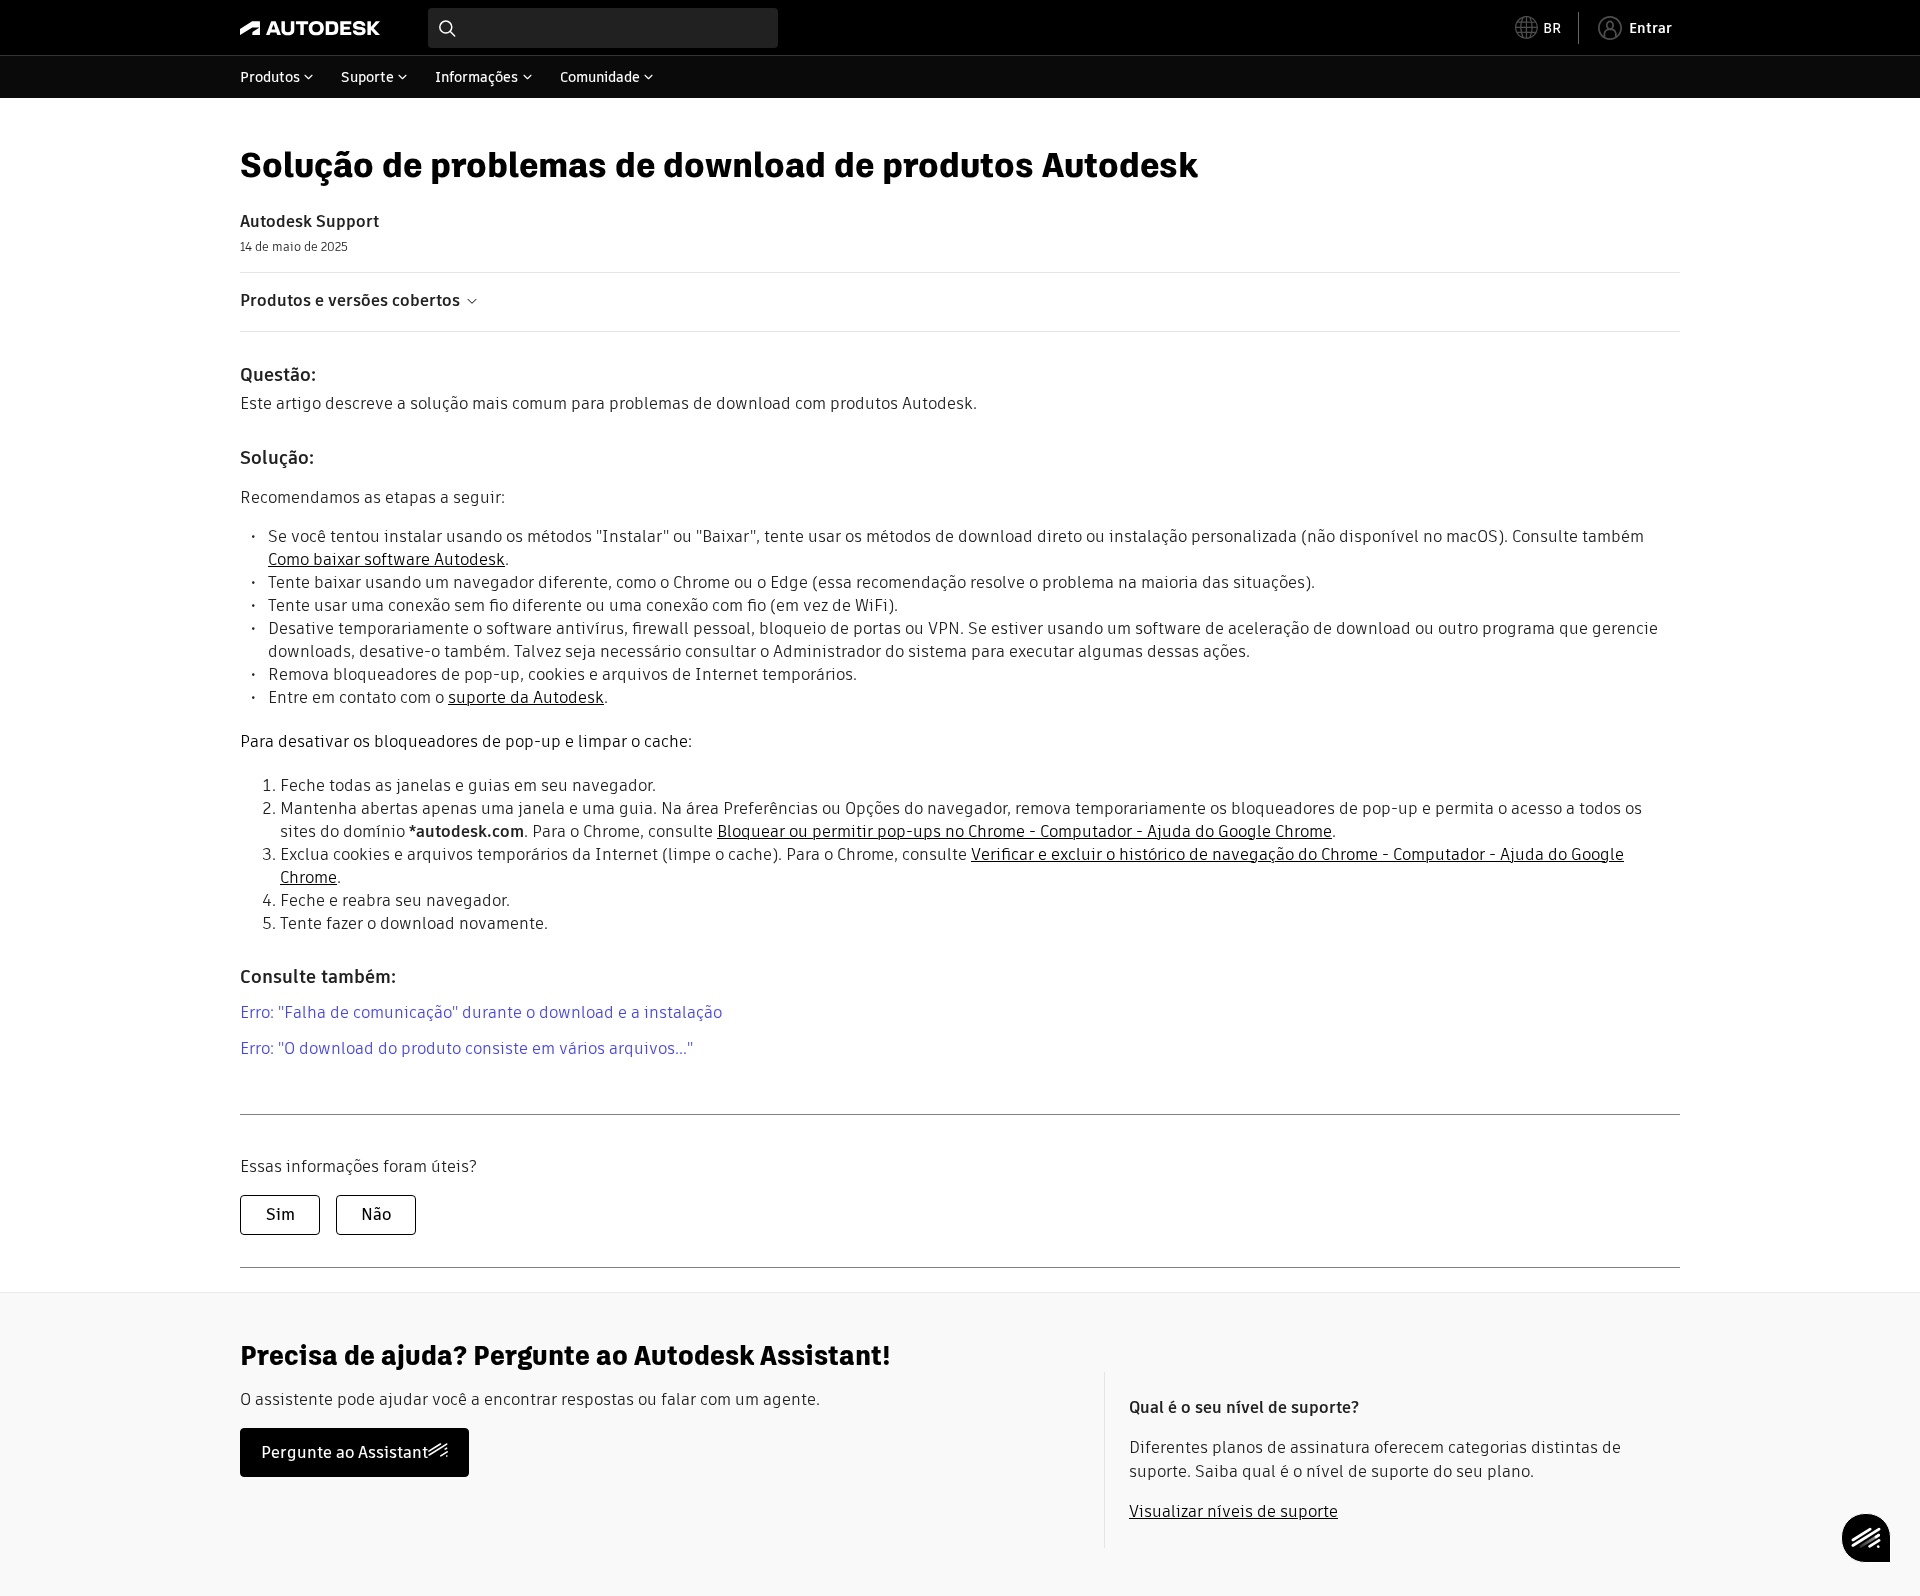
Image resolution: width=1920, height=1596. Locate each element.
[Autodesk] (310, 28)
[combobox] (603, 28)
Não (376, 1214)
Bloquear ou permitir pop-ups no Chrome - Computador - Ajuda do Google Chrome (1024, 831)
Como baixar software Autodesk (386, 559)
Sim (280, 1214)
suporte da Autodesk (526, 697)
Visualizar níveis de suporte (1233, 1511)
